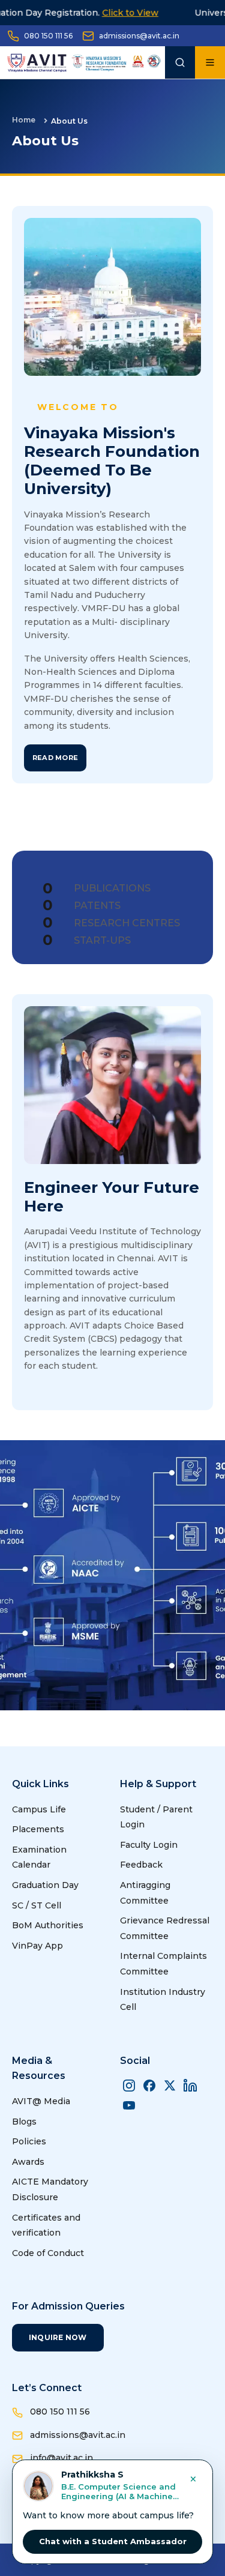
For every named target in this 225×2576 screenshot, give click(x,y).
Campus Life (39, 1809)
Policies (29, 2141)
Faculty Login (149, 1845)
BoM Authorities (48, 1925)
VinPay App (37, 1946)
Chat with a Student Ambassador (113, 2541)
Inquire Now (58, 2337)
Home (24, 120)
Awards (28, 2162)
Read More (55, 758)
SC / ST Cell (37, 1905)
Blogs (24, 2122)
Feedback (141, 1865)
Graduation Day (45, 1885)
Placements (38, 1829)
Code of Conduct (48, 2253)
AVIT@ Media (41, 2101)
